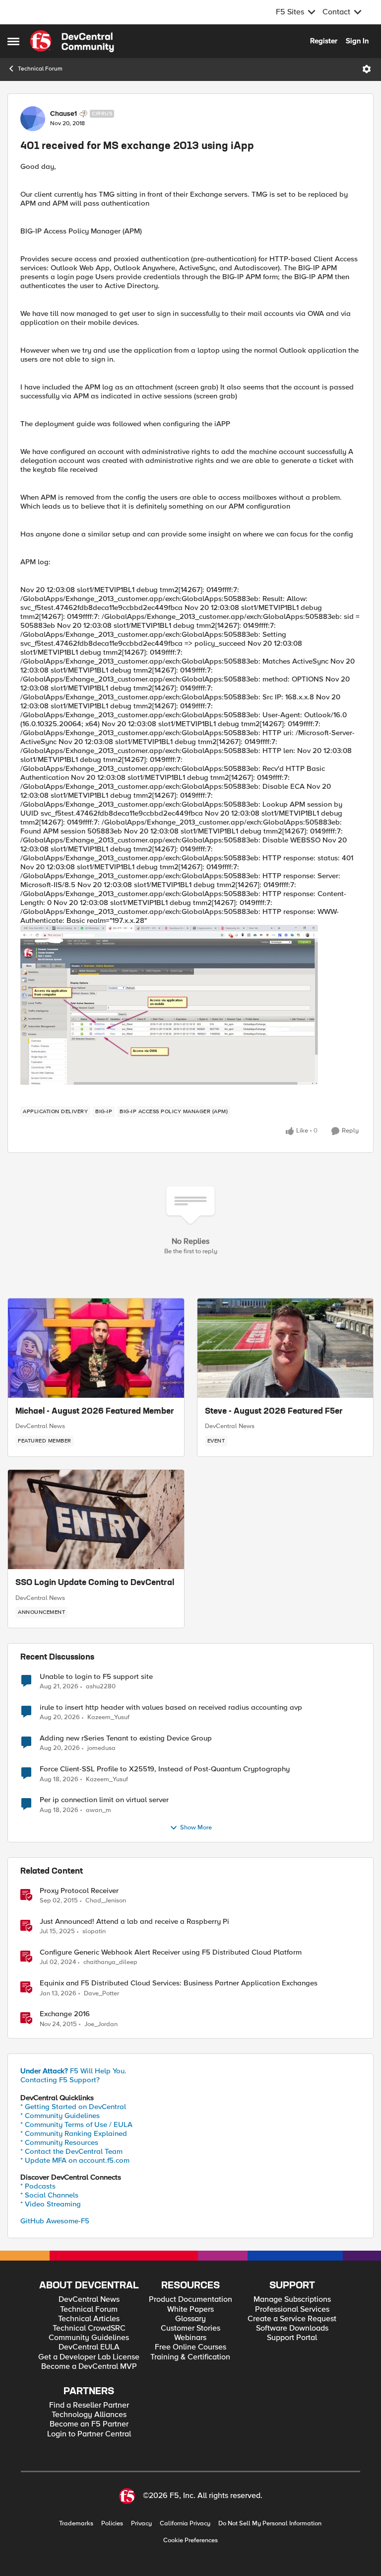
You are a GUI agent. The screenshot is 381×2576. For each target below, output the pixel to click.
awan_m (98, 1810)
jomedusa (101, 1748)
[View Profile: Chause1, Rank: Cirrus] (33, 119)
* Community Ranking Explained (74, 2133)
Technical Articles (89, 2319)
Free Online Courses (190, 2347)
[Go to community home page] (72, 41)
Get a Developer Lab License (89, 2357)
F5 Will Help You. (73, 2071)
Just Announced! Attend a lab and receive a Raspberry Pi (134, 1922)
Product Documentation (190, 2300)
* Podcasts (38, 2186)
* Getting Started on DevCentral (73, 2107)
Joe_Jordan (101, 2024)
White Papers (190, 2310)
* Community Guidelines (60, 2116)
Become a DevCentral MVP (89, 2367)
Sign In (357, 41)
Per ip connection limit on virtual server (104, 1800)
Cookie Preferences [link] (190, 2540)
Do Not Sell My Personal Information (270, 2524)
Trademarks (76, 2524)
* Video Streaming (51, 2204)
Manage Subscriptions (292, 2300)
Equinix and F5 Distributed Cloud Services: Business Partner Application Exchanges (179, 1983)
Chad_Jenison (106, 1901)
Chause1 (63, 114)
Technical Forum (40, 69)
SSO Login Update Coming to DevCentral (95, 1583)
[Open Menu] (367, 69)
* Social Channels (49, 2195)
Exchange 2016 (65, 2014)
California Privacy (185, 2524)
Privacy (141, 2524)
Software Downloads (292, 2328)
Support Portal (292, 2338)
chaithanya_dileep (110, 1962)
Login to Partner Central (89, 2434)
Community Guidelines (89, 2338)
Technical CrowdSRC (89, 2328)
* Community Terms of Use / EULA (76, 2124)
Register (324, 41)
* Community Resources (59, 2142)
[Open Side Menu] (13, 41)
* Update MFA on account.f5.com (75, 2160)
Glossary (190, 2319)
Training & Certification (190, 2357)
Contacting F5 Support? (60, 2080)
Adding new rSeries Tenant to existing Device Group (126, 1738)
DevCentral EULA (89, 2347)
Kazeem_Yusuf (108, 1717)
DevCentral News (40, 1426)
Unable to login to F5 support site (96, 1677)
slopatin (94, 1932)
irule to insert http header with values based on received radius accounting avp (171, 1707)
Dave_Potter (101, 1994)
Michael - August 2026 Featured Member (95, 1412)
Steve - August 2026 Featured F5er (274, 1412)
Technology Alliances (89, 2415)
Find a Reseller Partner (89, 2405)
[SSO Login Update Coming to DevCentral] (96, 1519)
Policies (112, 2524)
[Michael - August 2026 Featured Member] (96, 1348)
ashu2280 (101, 1687)
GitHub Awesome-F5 (55, 2221)
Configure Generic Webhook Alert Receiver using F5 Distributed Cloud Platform (171, 1952)
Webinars (190, 2338)
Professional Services (292, 2310)
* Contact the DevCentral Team (71, 2151)
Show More (196, 1828)
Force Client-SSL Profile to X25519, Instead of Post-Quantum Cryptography (165, 1769)
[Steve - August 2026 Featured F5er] (286, 1348)
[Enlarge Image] (190, 1005)
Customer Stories (190, 2328)
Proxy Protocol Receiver (79, 1891)
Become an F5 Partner (89, 2424)
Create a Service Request (292, 2319)
